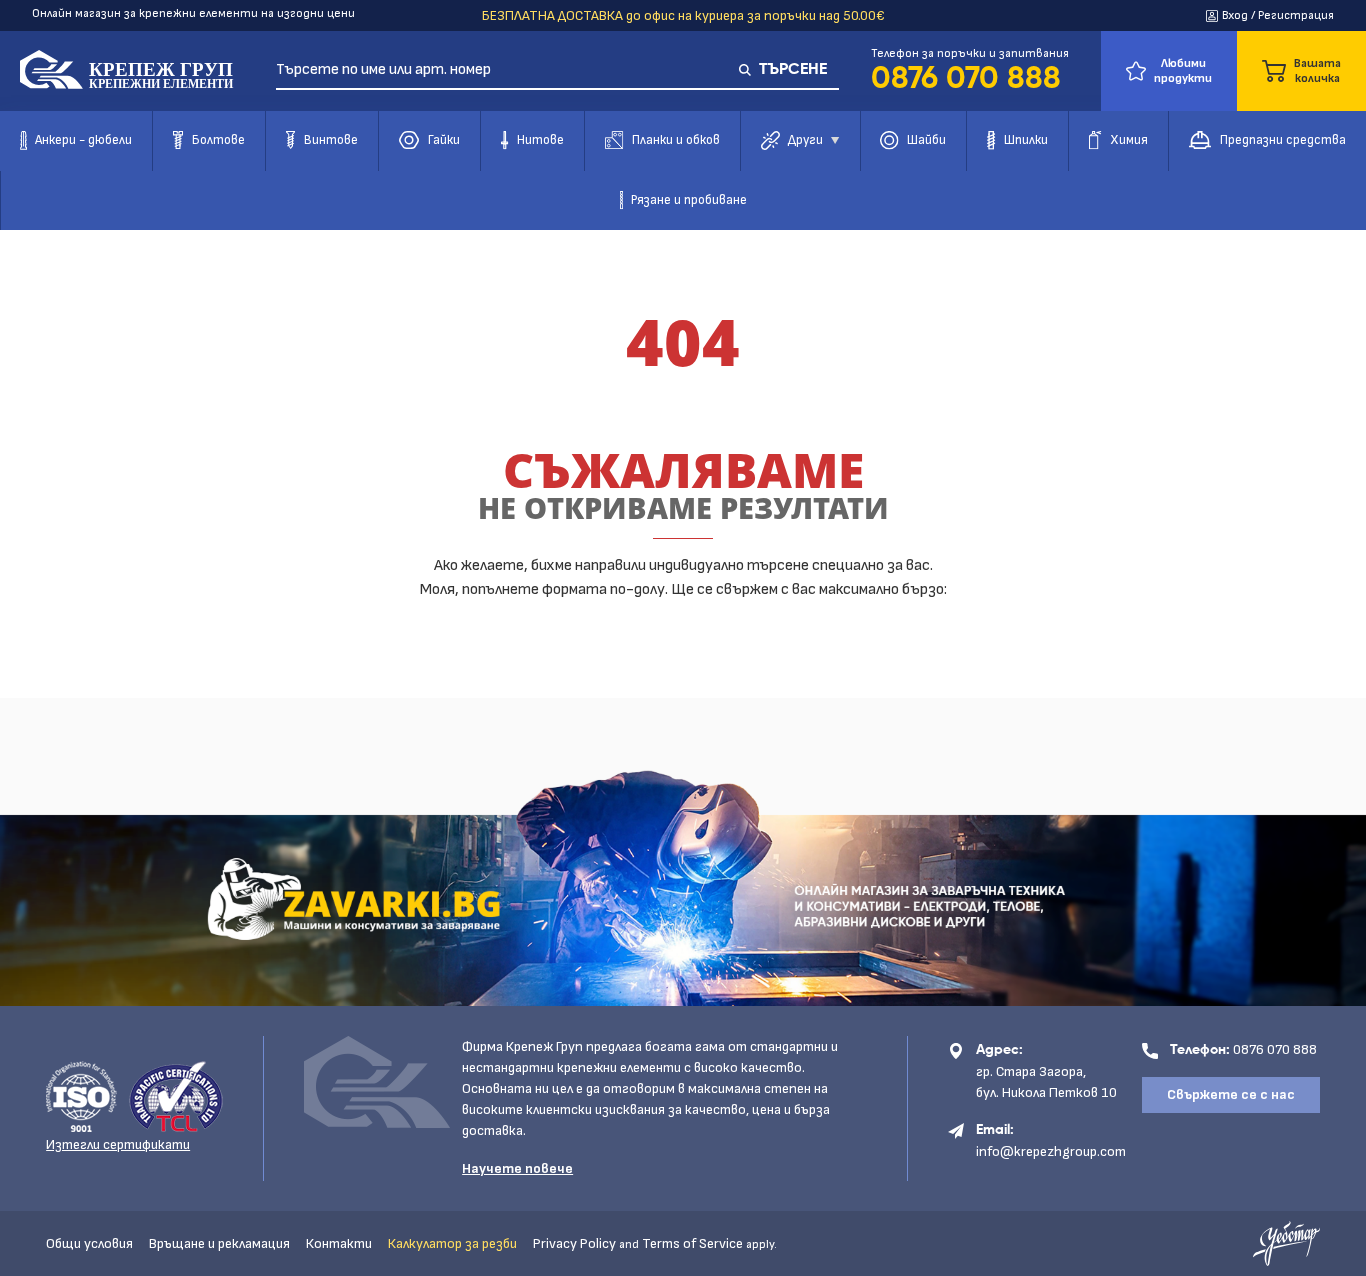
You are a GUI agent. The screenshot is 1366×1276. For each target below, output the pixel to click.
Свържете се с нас (1231, 1094)
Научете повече (517, 1168)
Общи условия (89, 1243)
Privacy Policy (574, 1243)
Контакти (339, 1243)
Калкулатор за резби (452, 1243)
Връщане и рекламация (219, 1243)
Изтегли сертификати (118, 1144)
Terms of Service (692, 1243)
